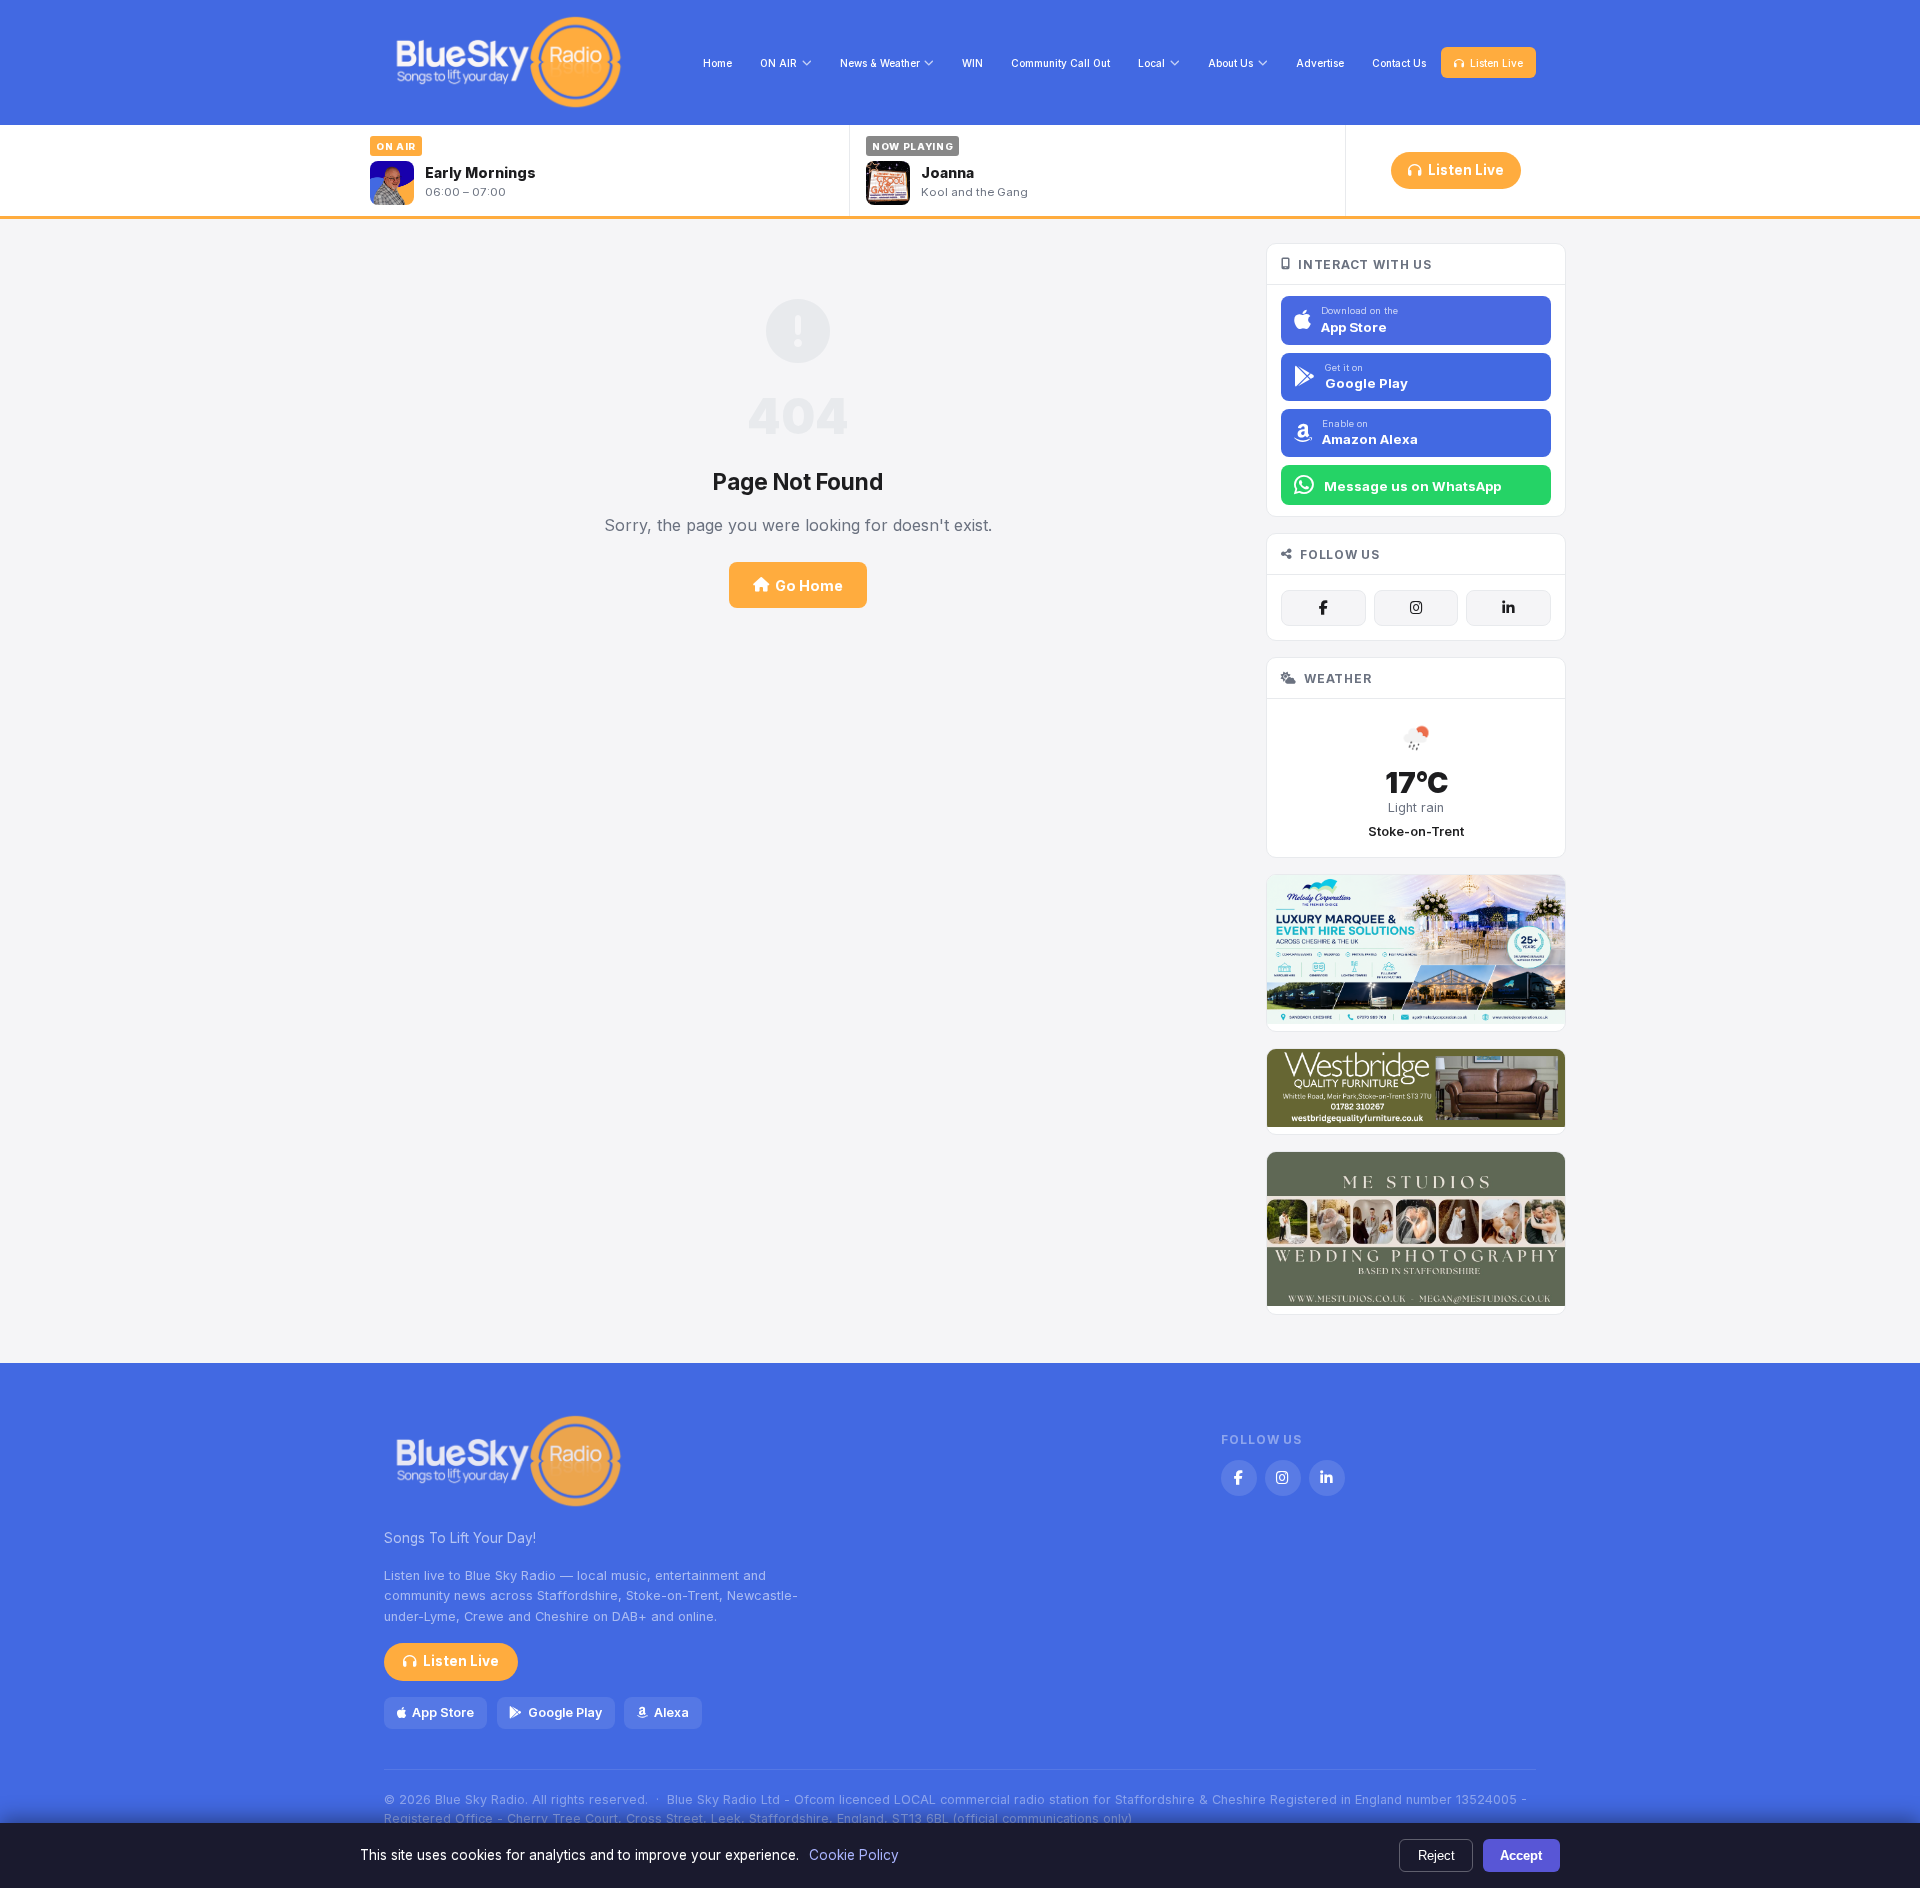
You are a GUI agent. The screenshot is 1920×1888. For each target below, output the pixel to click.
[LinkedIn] (1508, 608)
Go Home (809, 585)
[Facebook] (1323, 608)
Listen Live (1496, 63)
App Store (443, 1712)
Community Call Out (1060, 63)
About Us (1230, 63)
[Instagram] (1416, 608)
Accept (1521, 1855)
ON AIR (778, 63)
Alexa (671, 1712)
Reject (1436, 1855)
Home (717, 63)
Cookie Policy (854, 1855)
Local (1151, 63)
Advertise (1320, 63)
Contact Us (1399, 63)
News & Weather (880, 63)
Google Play (565, 1712)
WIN (972, 63)
